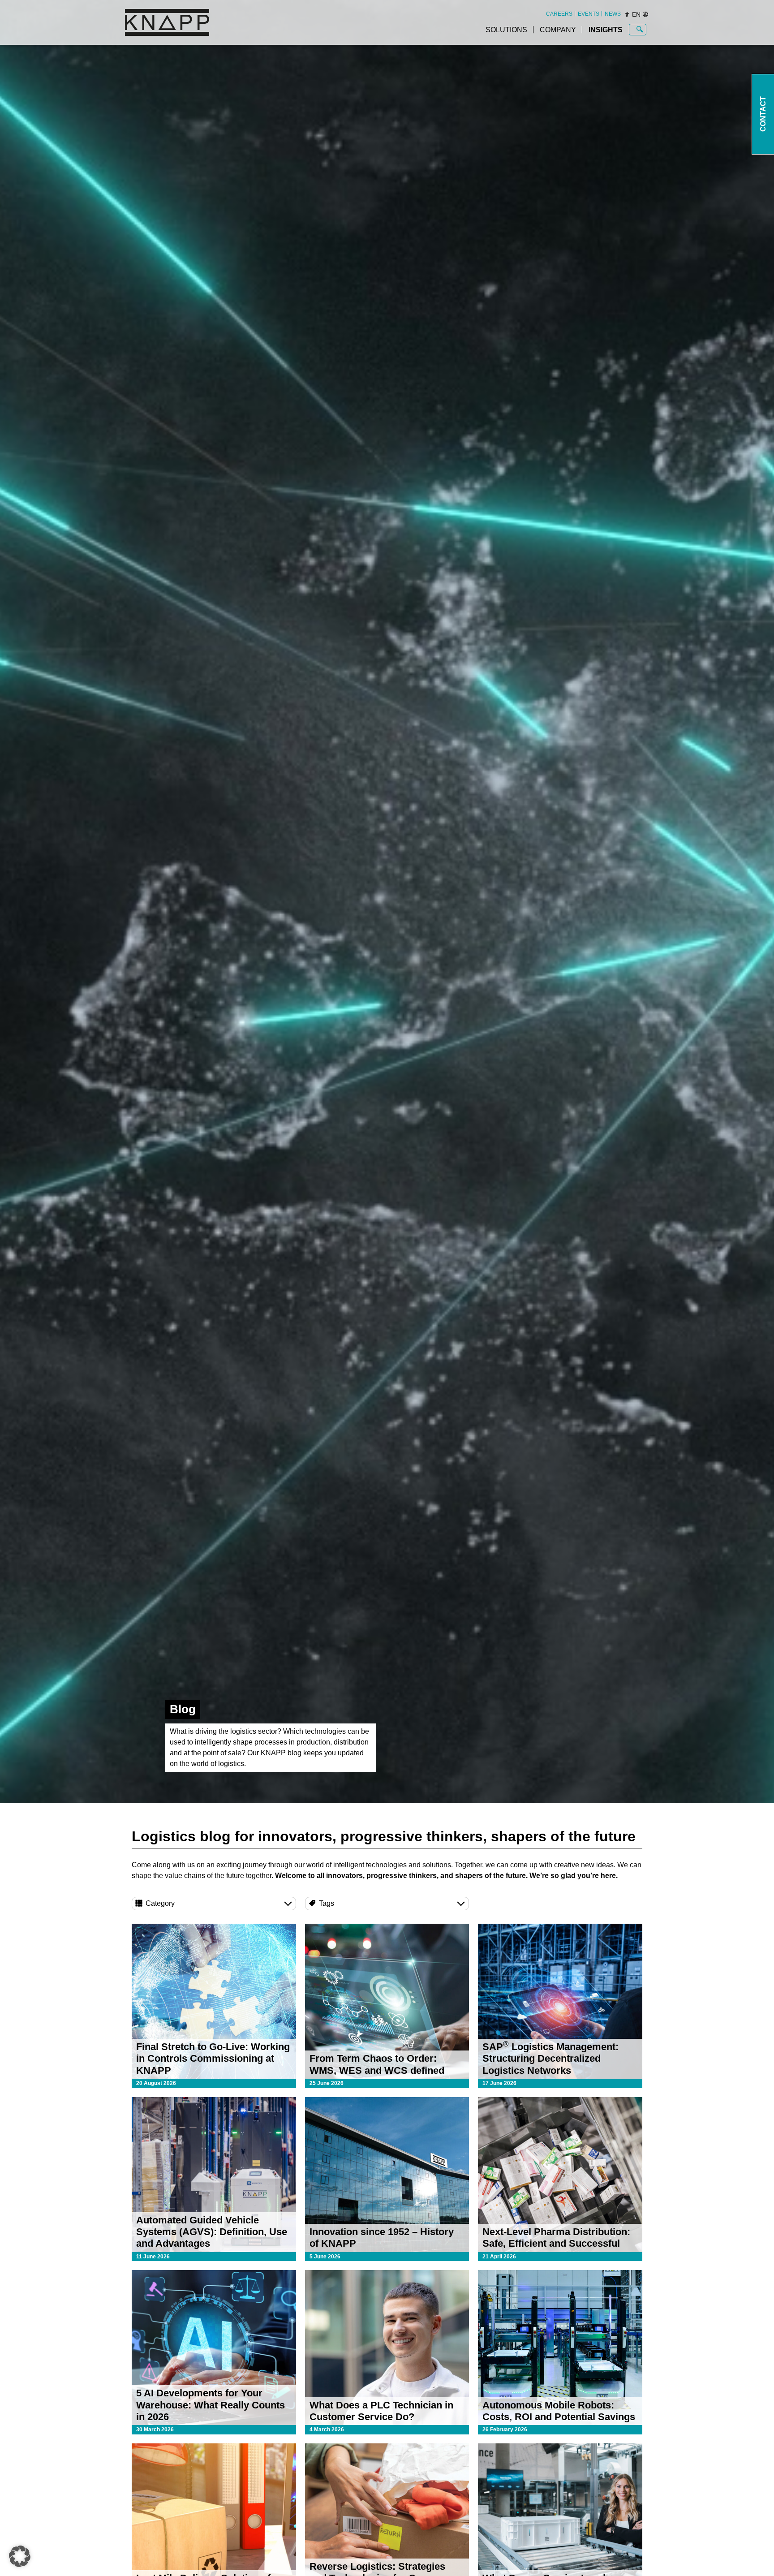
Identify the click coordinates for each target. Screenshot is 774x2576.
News (613, 14)
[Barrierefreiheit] (627, 14)
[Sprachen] (645, 14)
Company (558, 30)
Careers (559, 14)
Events (589, 14)
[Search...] (640, 30)
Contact (763, 114)
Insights (606, 30)
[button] (20, 2556)
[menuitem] (559, 14)
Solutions (506, 30)
